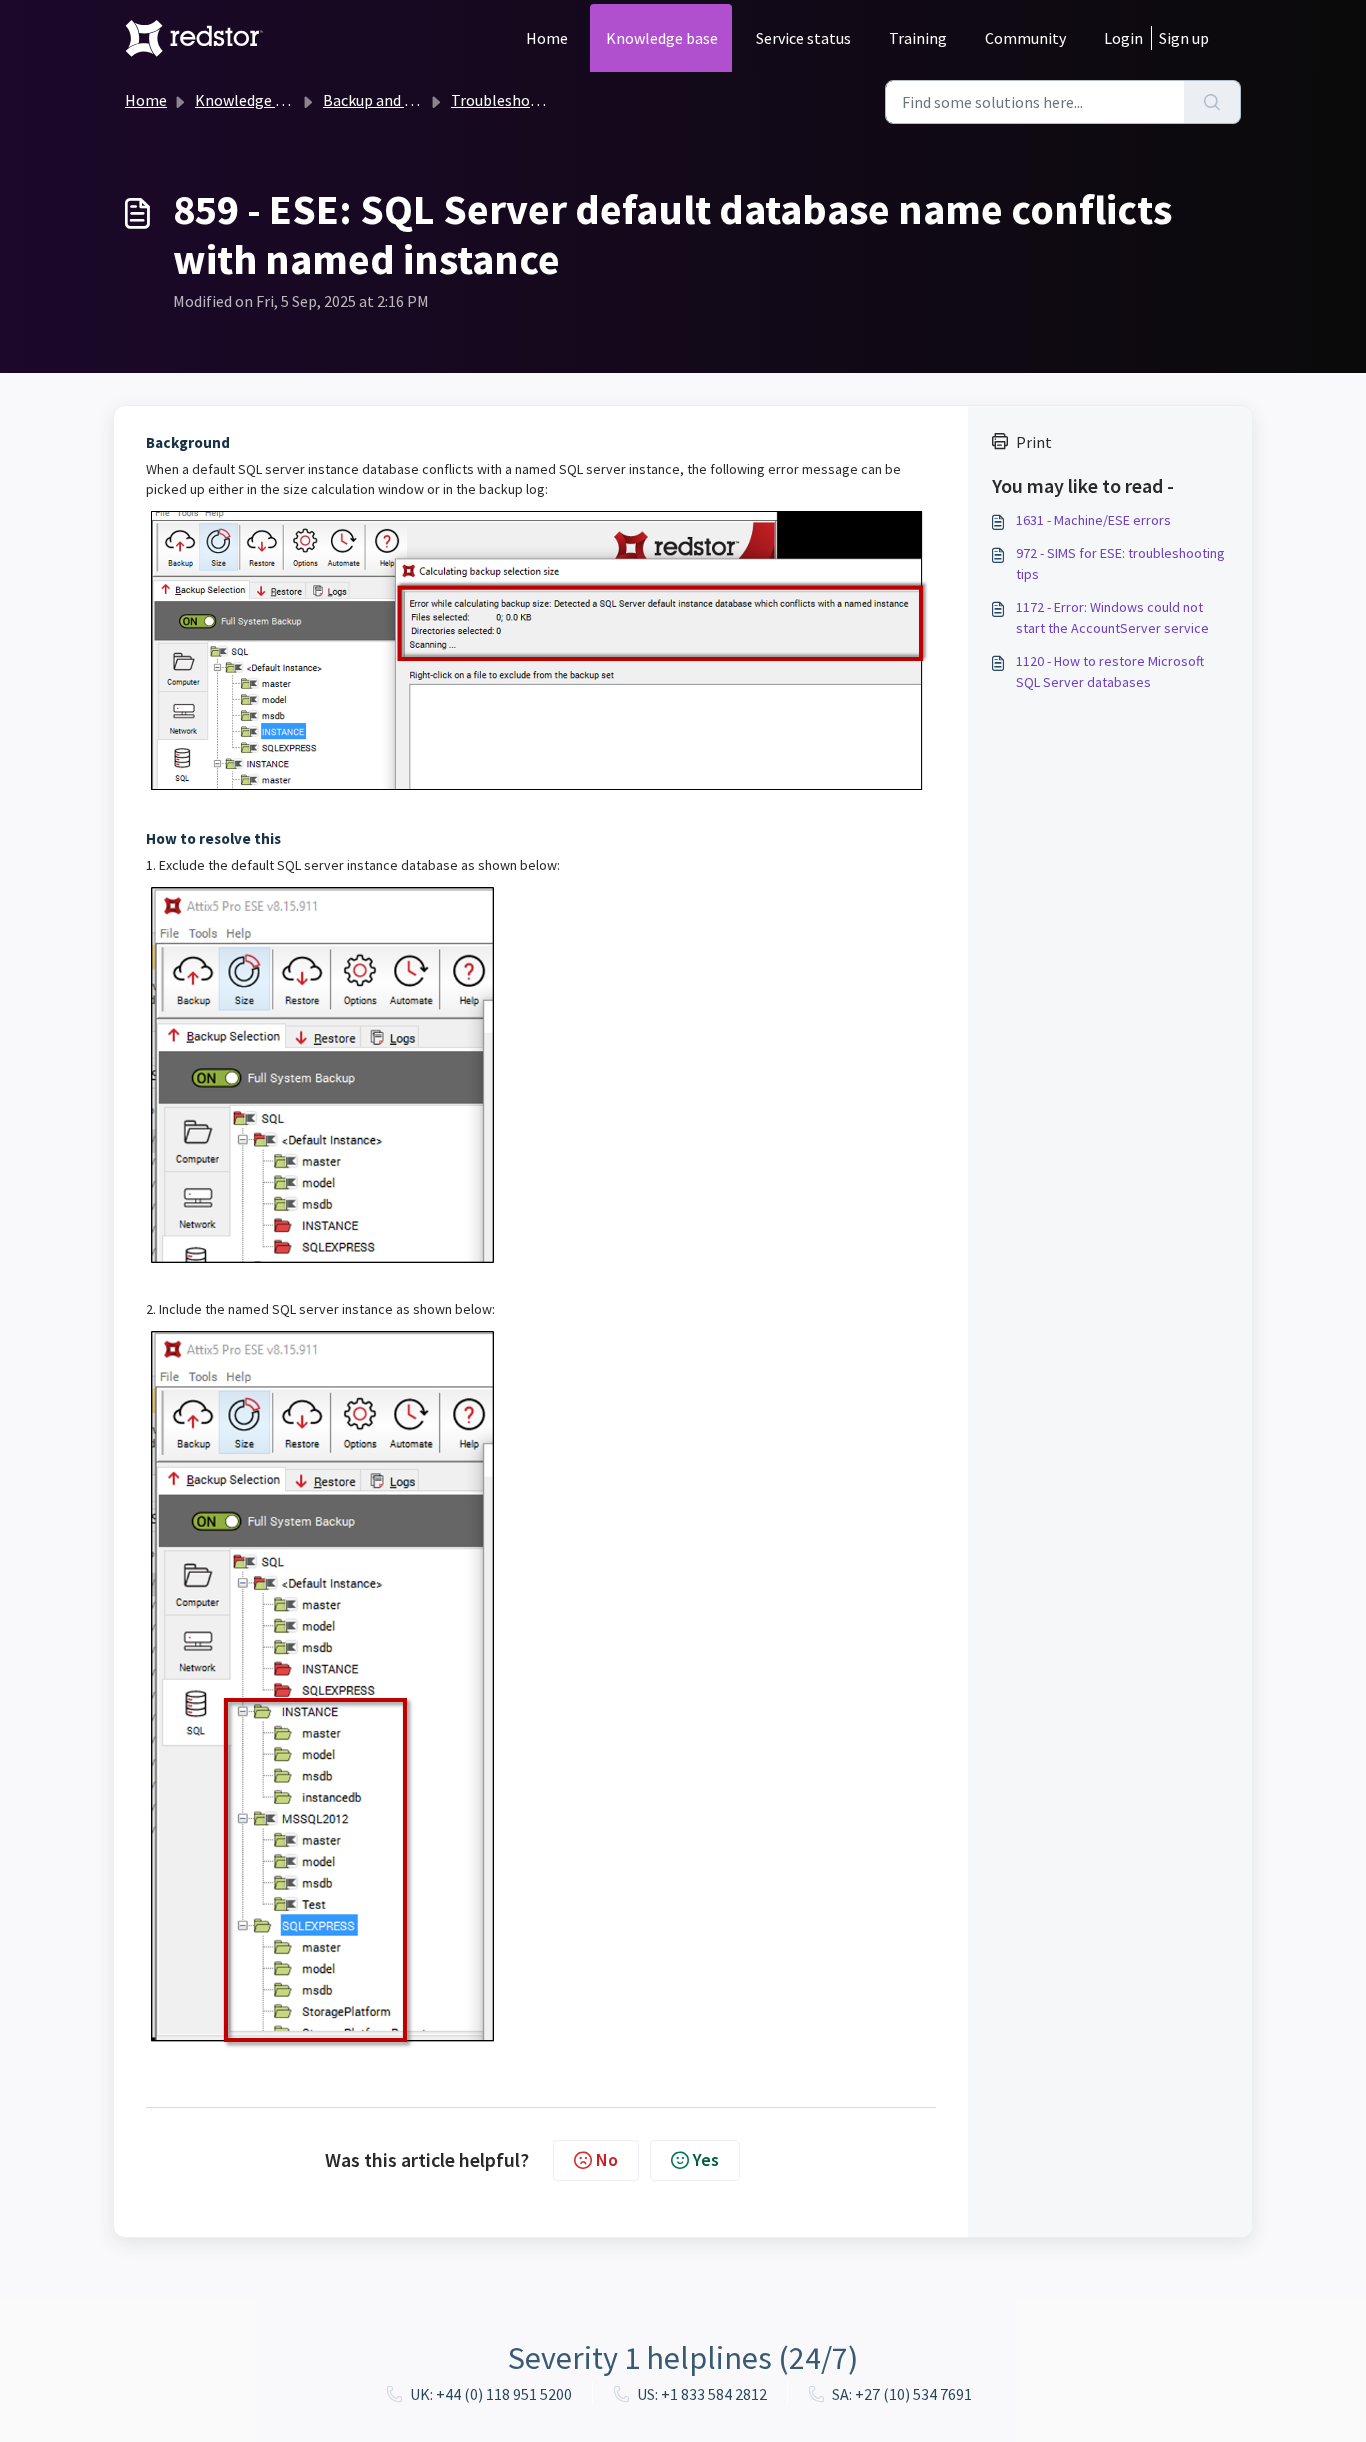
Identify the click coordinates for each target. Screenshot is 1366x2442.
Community (1025, 38)
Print (1034, 442)
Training (918, 38)
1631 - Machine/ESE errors (1093, 520)
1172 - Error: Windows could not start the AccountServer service (1112, 617)
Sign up (1184, 38)
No (607, 2159)
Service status (803, 38)
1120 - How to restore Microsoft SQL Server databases (1110, 671)
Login (1123, 38)
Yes (706, 2159)
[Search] (1212, 102)
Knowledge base (662, 38)
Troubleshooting (509, 100)
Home (547, 38)
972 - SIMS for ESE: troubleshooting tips (1120, 563)
